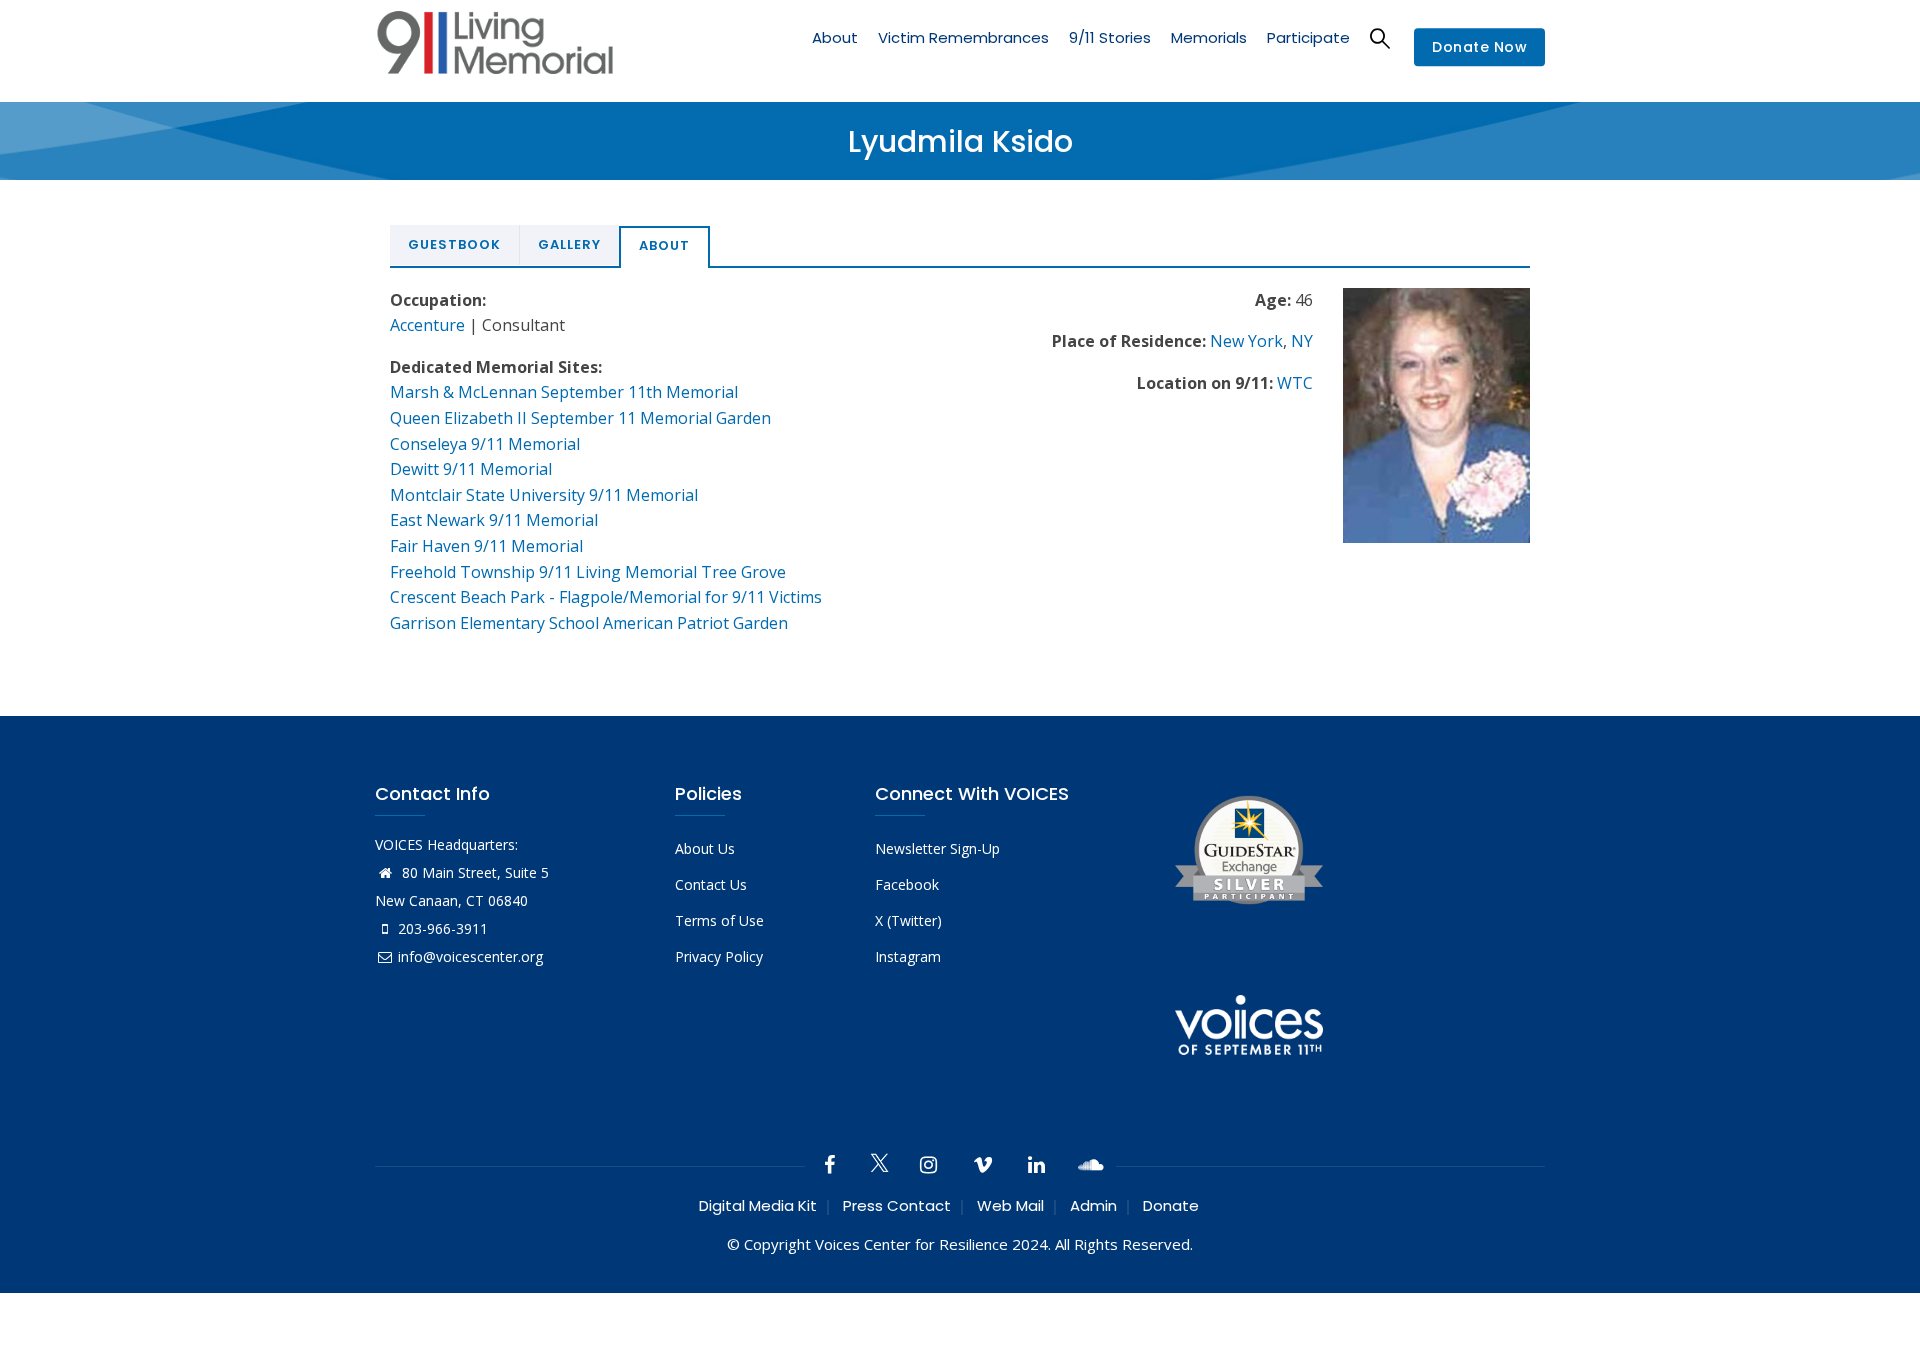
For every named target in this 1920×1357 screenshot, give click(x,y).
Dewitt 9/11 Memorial (471, 469)
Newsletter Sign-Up (937, 848)
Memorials (1209, 37)
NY (1302, 341)
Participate (1308, 37)
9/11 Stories (1110, 37)
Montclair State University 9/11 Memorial (544, 495)
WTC (1295, 383)
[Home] (495, 47)
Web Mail (1010, 1205)
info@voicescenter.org (470, 956)
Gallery (569, 244)
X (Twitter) (908, 920)
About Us (705, 848)
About (835, 37)
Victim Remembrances (963, 37)
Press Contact (897, 1205)
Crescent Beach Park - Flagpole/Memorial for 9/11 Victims (606, 597)
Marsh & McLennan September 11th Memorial (564, 392)
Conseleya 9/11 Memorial (485, 444)
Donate (1171, 1205)
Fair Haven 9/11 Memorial (486, 546)
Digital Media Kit (758, 1205)
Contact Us (711, 884)
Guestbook (454, 244)
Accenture (427, 325)
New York (1246, 341)
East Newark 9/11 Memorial (494, 520)
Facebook (907, 884)
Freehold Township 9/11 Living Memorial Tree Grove (588, 572)
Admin (1093, 1205)
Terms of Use (719, 920)
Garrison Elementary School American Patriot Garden (589, 623)
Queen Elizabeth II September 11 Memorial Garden (580, 418)
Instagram (908, 956)
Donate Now (1479, 48)
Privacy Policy (719, 956)
